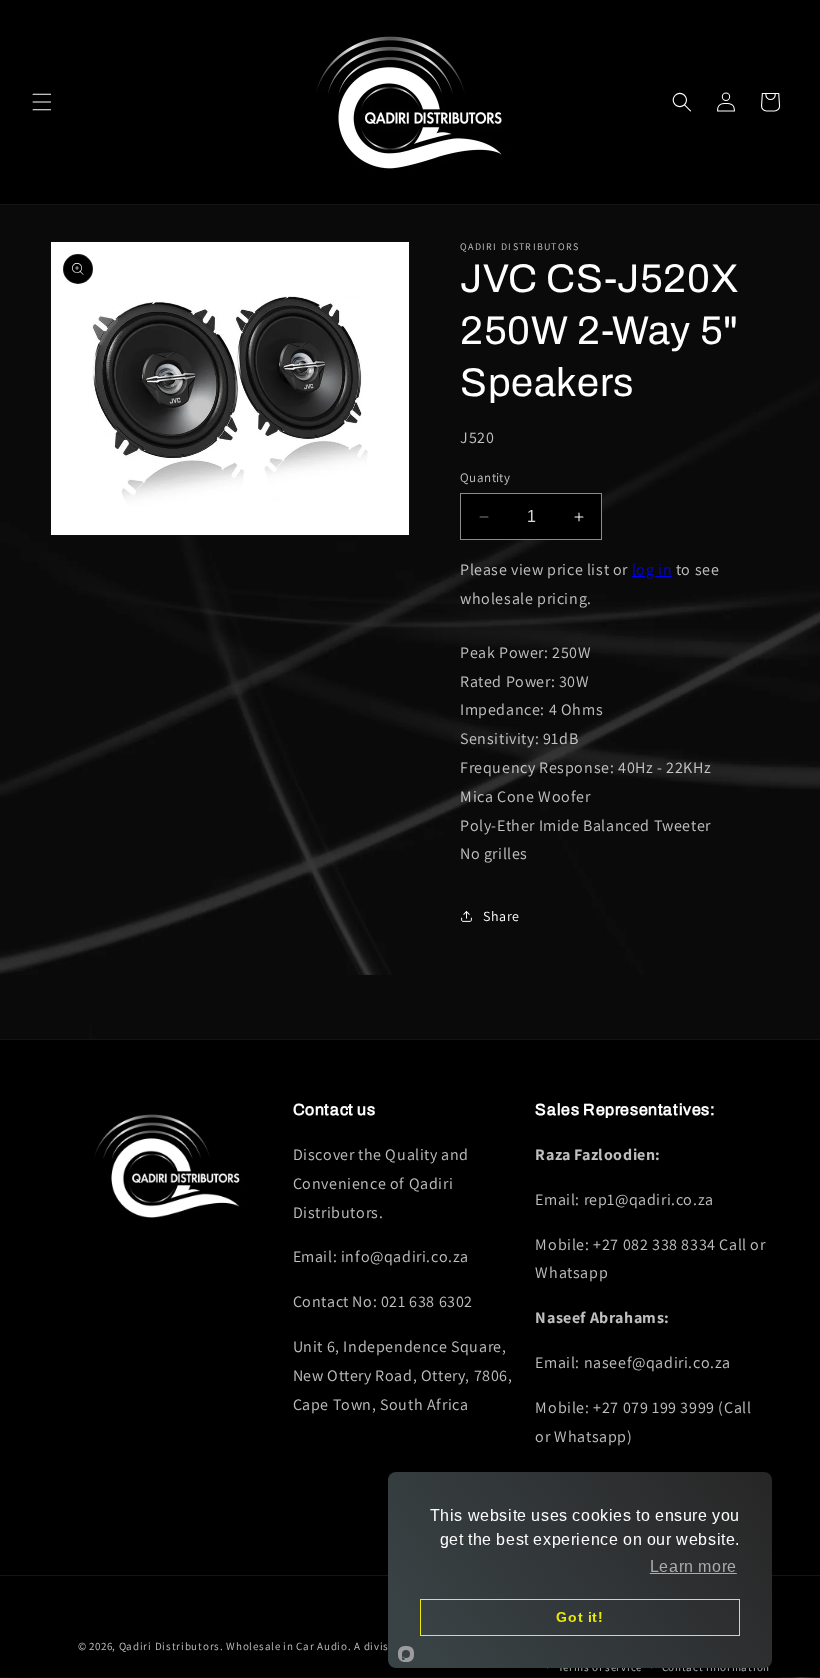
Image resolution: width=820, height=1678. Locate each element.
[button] (42, 102)
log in (652, 569)
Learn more (693, 1566)
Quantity (485, 477)
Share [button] (501, 916)
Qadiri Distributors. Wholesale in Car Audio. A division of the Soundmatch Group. (333, 1646)
